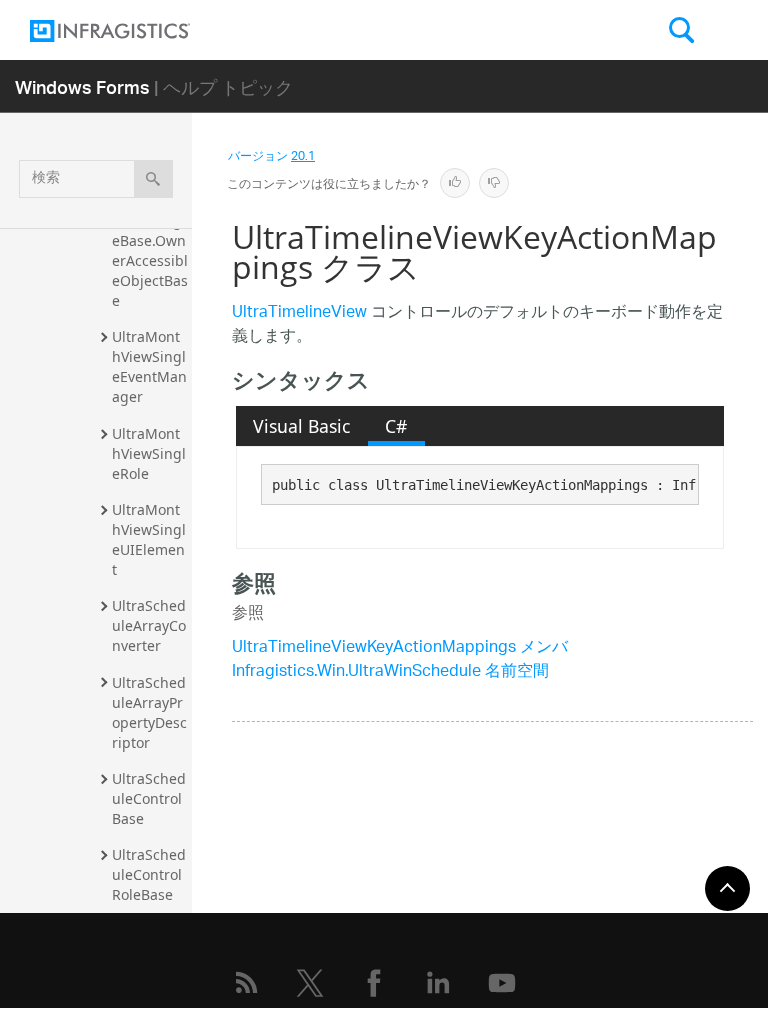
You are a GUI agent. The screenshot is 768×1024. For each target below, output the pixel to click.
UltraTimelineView (299, 313)
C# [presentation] (396, 426)
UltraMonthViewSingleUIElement (149, 539)
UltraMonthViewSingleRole (149, 453)
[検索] (153, 179)
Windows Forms (82, 86)
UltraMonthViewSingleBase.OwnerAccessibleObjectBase (150, 250)
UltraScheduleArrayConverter (149, 625)
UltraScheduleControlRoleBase (149, 874)
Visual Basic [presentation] (301, 426)
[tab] (302, 426)
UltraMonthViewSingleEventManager (149, 366)
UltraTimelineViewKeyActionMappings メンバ (400, 648)
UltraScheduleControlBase (149, 798)
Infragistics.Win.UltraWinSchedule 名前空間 (390, 672)
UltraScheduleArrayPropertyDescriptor (149, 712)
